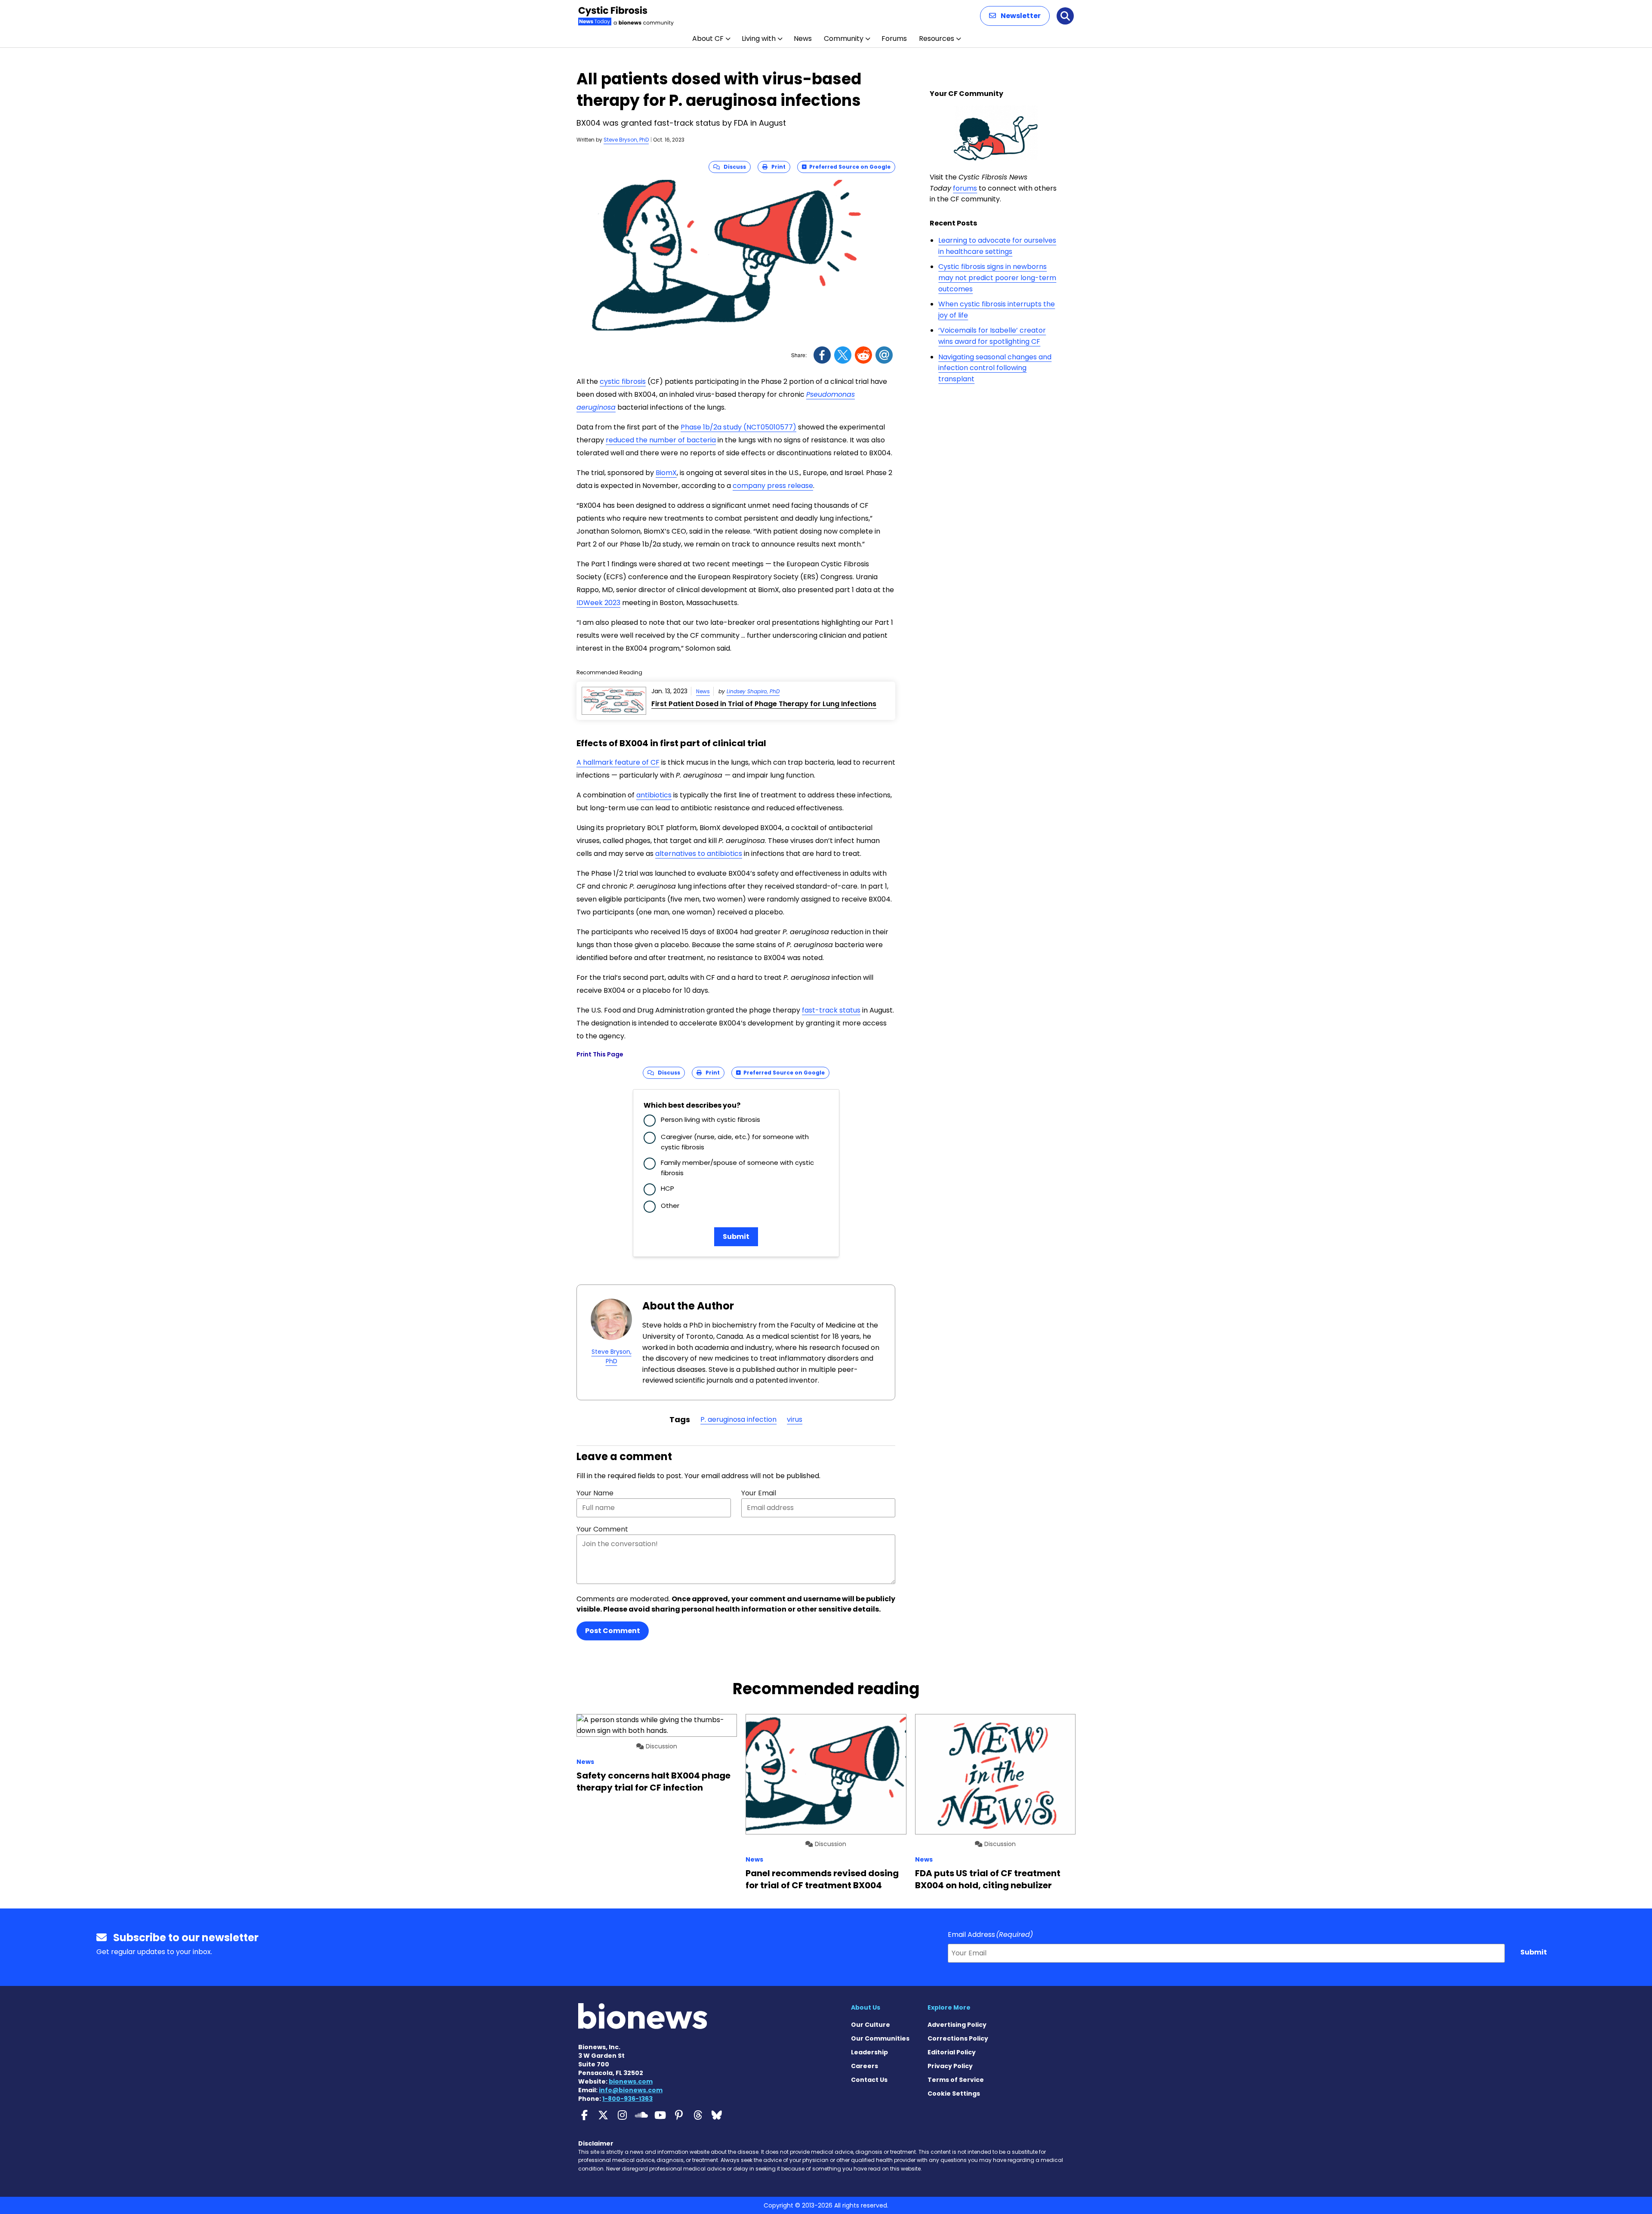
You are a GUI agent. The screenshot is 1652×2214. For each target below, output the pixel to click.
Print (777, 167)
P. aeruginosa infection (738, 1419)
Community (844, 39)
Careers (865, 2066)
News (803, 39)
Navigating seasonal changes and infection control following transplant (995, 368)
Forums (894, 39)
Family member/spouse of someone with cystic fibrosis (737, 1168)
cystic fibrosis (623, 381)
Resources (937, 39)
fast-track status (831, 1010)
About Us (866, 2007)
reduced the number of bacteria (661, 440)
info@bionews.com (631, 2090)
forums (965, 188)
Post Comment (613, 1631)
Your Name (595, 1493)
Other (670, 1206)
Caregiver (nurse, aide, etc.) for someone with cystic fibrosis (735, 1142)
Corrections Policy (958, 2038)
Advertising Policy (957, 2025)
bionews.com (631, 2081)
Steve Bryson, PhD (626, 140)
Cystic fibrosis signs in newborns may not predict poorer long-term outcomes (997, 278)
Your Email (759, 1493)
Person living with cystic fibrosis (710, 1119)
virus (795, 1419)
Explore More (949, 2007)
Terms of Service (956, 2080)
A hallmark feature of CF (618, 762)
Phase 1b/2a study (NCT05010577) (738, 427)
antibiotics (654, 795)
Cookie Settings (954, 2094)
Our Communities (880, 2038)
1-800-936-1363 (627, 2099)
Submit (736, 1237)
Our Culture (871, 2025)
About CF (708, 39)
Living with (759, 39)
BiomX (666, 473)
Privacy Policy (950, 2066)
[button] (1015, 16)
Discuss (733, 167)
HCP (667, 1188)
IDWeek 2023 (598, 603)
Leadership (869, 2052)
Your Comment (602, 1529)
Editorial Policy (952, 2052)
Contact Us (869, 2080)
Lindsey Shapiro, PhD (753, 691)
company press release (773, 486)
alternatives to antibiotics (699, 854)
